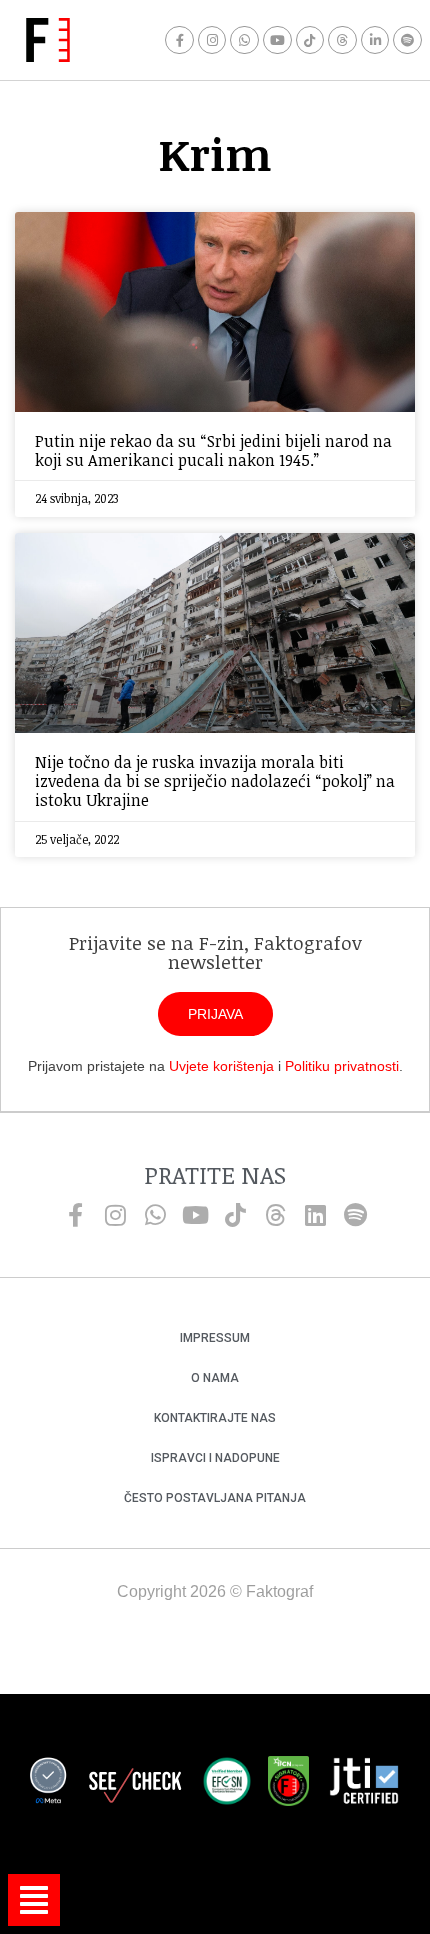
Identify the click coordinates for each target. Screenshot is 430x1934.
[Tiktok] (310, 40)
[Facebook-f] (179, 40)
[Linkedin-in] (375, 40)
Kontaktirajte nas (215, 1418)
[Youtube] (277, 40)
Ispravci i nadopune (215, 1458)
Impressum (215, 1338)
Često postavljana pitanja (215, 1498)
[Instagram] (212, 40)
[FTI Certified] (364, 1784)
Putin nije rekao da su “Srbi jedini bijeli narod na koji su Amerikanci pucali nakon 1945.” (213, 450)
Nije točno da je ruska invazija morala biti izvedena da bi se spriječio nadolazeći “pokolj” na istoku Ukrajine (215, 781)
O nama (215, 1378)
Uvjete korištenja (221, 1066)
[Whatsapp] (244, 40)
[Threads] (342, 40)
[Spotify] (407, 40)
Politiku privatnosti (342, 1066)
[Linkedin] (315, 1215)
